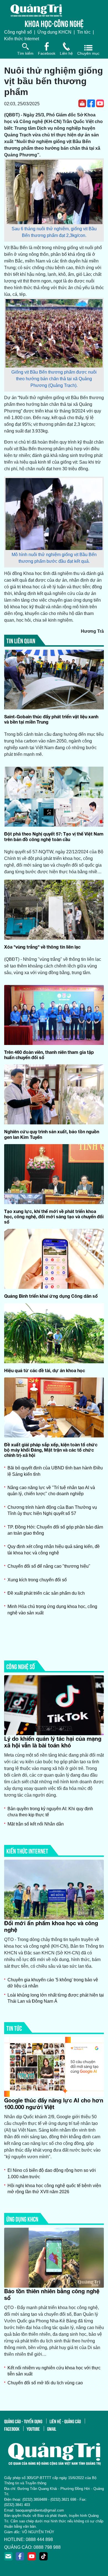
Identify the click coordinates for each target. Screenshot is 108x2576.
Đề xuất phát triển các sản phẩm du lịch (46, 1593)
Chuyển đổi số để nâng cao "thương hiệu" (49, 1566)
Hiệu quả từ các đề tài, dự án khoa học (45, 1370)
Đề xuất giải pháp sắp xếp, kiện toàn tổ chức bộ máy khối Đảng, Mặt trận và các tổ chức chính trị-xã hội (51, 1450)
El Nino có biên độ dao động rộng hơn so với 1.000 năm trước (52, 2173)
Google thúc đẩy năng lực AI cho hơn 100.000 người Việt (54, 2104)
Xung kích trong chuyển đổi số (37, 1580)
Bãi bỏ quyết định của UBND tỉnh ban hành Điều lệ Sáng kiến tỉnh (55, 1471)
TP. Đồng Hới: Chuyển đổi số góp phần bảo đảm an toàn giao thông (55, 1530)
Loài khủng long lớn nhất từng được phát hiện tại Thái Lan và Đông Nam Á (56, 1998)
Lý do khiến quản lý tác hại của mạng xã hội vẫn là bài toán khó (53, 1742)
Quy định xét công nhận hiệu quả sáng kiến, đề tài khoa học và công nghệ (54, 1550)
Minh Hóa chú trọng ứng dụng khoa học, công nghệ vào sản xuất (52, 1610)
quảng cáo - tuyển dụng (23, 2421)
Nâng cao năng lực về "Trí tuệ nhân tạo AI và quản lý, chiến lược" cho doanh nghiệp (51, 1491)
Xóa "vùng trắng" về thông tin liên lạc (42, 947)
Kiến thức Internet (22, 39)
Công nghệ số (18, 32)
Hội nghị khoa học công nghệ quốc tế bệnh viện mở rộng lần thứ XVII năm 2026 (54, 2189)
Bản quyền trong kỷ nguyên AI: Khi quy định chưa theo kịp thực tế (50, 1812)
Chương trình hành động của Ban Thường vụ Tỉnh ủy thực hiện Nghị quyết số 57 (52, 1510)
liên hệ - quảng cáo (65, 2421)
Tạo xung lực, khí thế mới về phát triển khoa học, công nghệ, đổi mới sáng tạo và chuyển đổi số (54, 1216)
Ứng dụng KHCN (54, 32)
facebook (12, 2429)
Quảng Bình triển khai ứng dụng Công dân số (51, 1296)
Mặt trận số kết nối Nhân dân (36, 1824)
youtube (33, 2429)
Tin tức (84, 32)
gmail (52, 2429)
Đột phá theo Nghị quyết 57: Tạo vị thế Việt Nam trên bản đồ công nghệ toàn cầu (54, 836)
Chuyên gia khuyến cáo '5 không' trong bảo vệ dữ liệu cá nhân (53, 1983)
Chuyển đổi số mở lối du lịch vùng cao (45, 2383)
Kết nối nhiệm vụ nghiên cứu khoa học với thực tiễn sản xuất (54, 2371)
